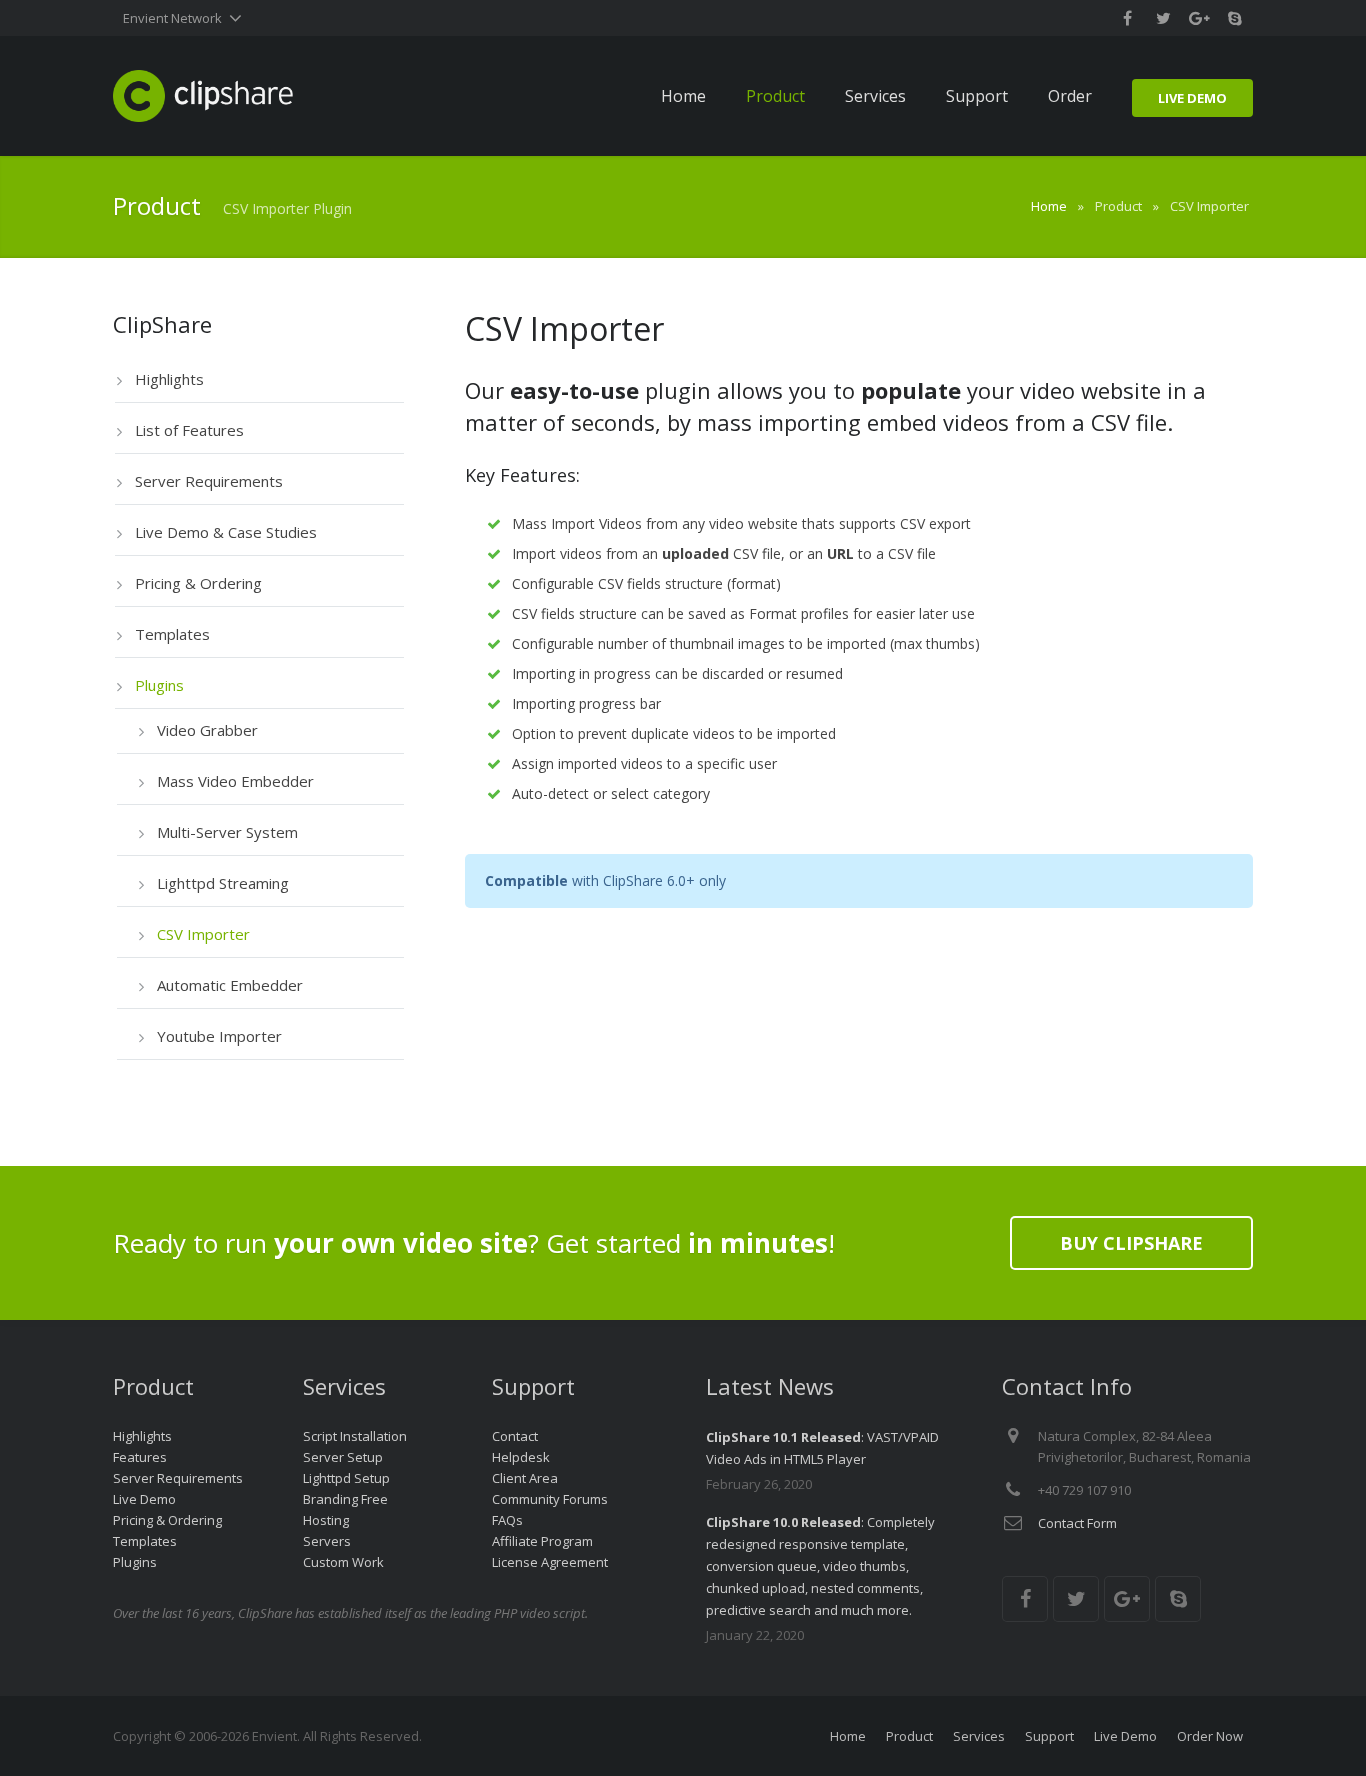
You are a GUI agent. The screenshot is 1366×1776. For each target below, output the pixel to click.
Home (1049, 206)
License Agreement (550, 1562)
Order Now (1210, 1736)
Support (1049, 1736)
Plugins (135, 1562)
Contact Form (1077, 1523)
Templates (145, 1541)
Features (140, 1457)
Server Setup (343, 1457)
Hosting (326, 1520)
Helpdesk (521, 1457)
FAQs (507, 1520)
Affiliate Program (542, 1541)
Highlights (142, 1436)
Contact (515, 1436)
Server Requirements (178, 1478)
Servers (327, 1541)
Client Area (525, 1478)
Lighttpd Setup (346, 1478)
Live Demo (144, 1499)
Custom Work (343, 1562)
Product (909, 1736)
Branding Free (345, 1499)
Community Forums (550, 1499)
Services (979, 1736)
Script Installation (355, 1436)
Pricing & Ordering (167, 1520)
